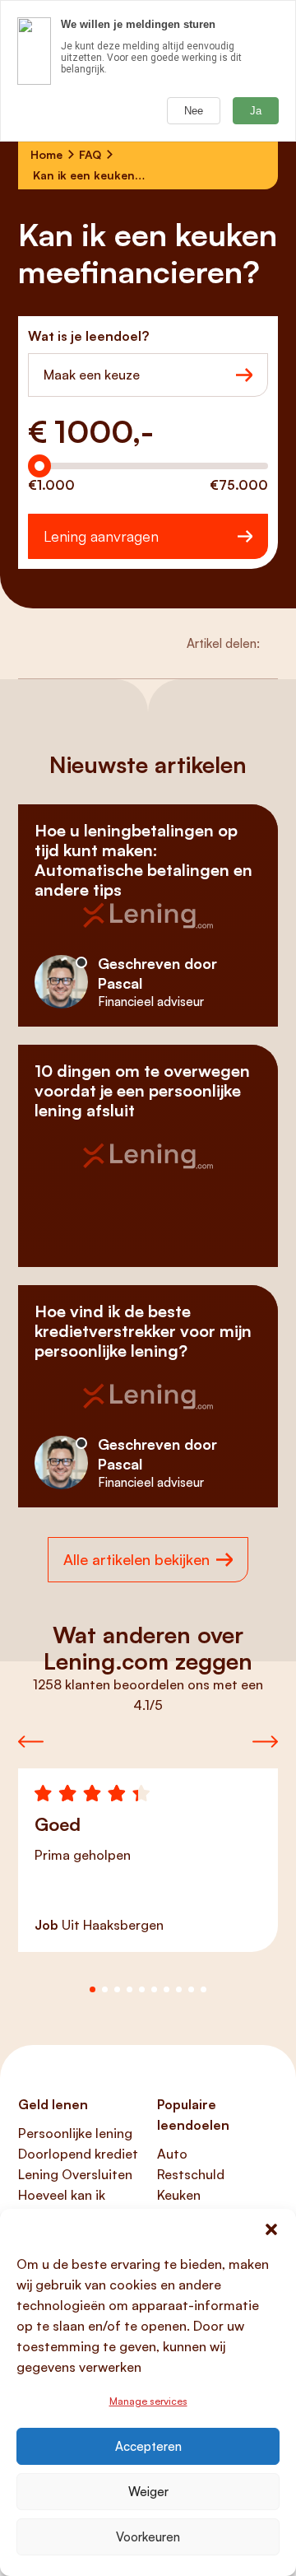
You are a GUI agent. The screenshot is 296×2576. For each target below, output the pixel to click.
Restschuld (191, 2174)
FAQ (90, 154)
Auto (172, 2154)
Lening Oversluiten (75, 2174)
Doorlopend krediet (78, 2154)
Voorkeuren (148, 2537)
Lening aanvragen (101, 536)
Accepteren (148, 2446)
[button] (271, 2229)
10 (203, 1989)
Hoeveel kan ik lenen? (62, 2205)
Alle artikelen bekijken (136, 1559)
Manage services (148, 2401)
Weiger (148, 2492)
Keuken (179, 2195)
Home (46, 154)
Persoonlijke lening (75, 2133)
